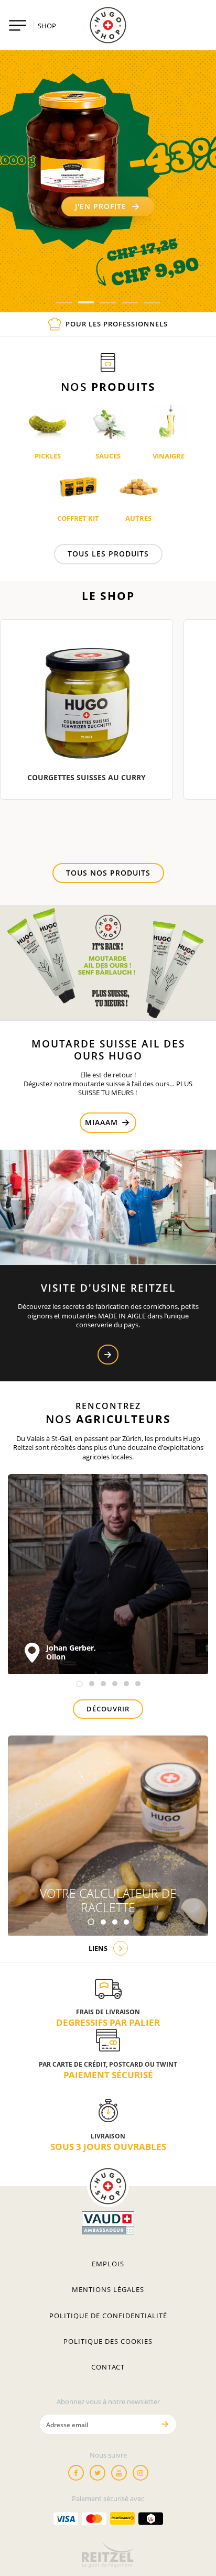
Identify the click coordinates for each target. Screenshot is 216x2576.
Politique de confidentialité (108, 2316)
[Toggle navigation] (18, 25)
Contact (108, 2367)
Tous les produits (108, 554)
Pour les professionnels (117, 324)
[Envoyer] (165, 2424)
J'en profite (101, 206)
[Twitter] (98, 2473)
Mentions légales (108, 2289)
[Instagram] (141, 2473)
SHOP (47, 26)
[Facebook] (76, 2473)
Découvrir (108, 1709)
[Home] (108, 25)
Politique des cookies (108, 2341)
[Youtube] (119, 2473)
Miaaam (103, 1122)
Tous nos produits (108, 873)
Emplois (108, 2264)
